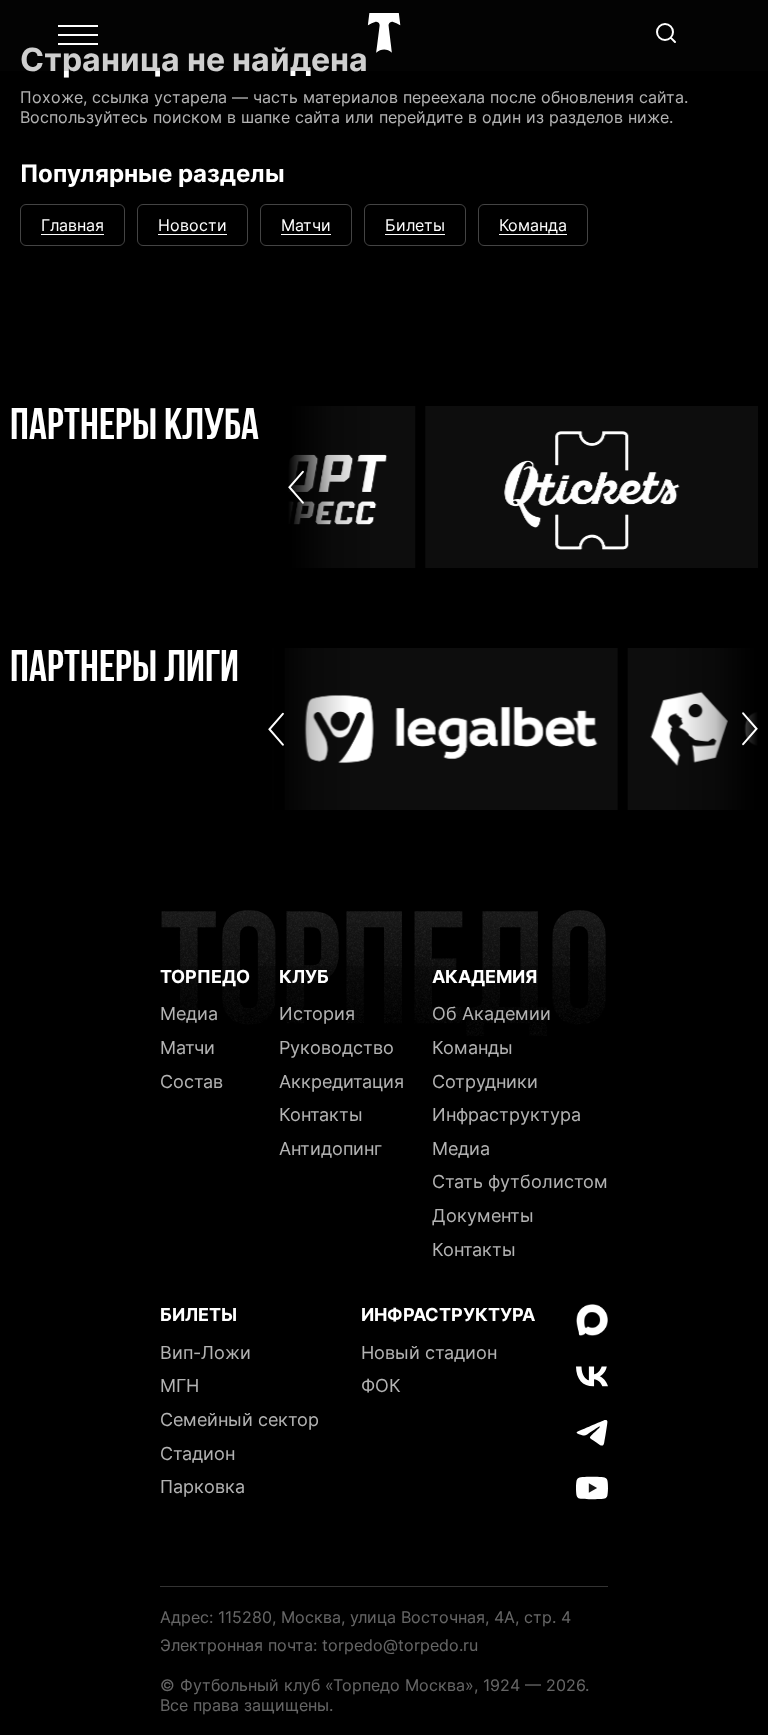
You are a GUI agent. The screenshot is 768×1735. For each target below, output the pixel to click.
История (317, 1013)
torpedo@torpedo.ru (400, 1645)
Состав (191, 1081)
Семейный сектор (239, 1419)
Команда (533, 225)
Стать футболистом (520, 1181)
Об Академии (491, 1013)
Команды (472, 1047)
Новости (192, 225)
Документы (483, 1215)
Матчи (306, 225)
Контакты (321, 1114)
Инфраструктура (506, 1114)
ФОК (381, 1385)
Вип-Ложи (205, 1352)
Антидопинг (330, 1148)
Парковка (202, 1486)
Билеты (415, 225)
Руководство (336, 1047)
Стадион (197, 1453)
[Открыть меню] (78, 35)
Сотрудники (485, 1081)
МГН (179, 1385)
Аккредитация (341, 1081)
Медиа (189, 1013)
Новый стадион (429, 1352)
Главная (72, 225)
